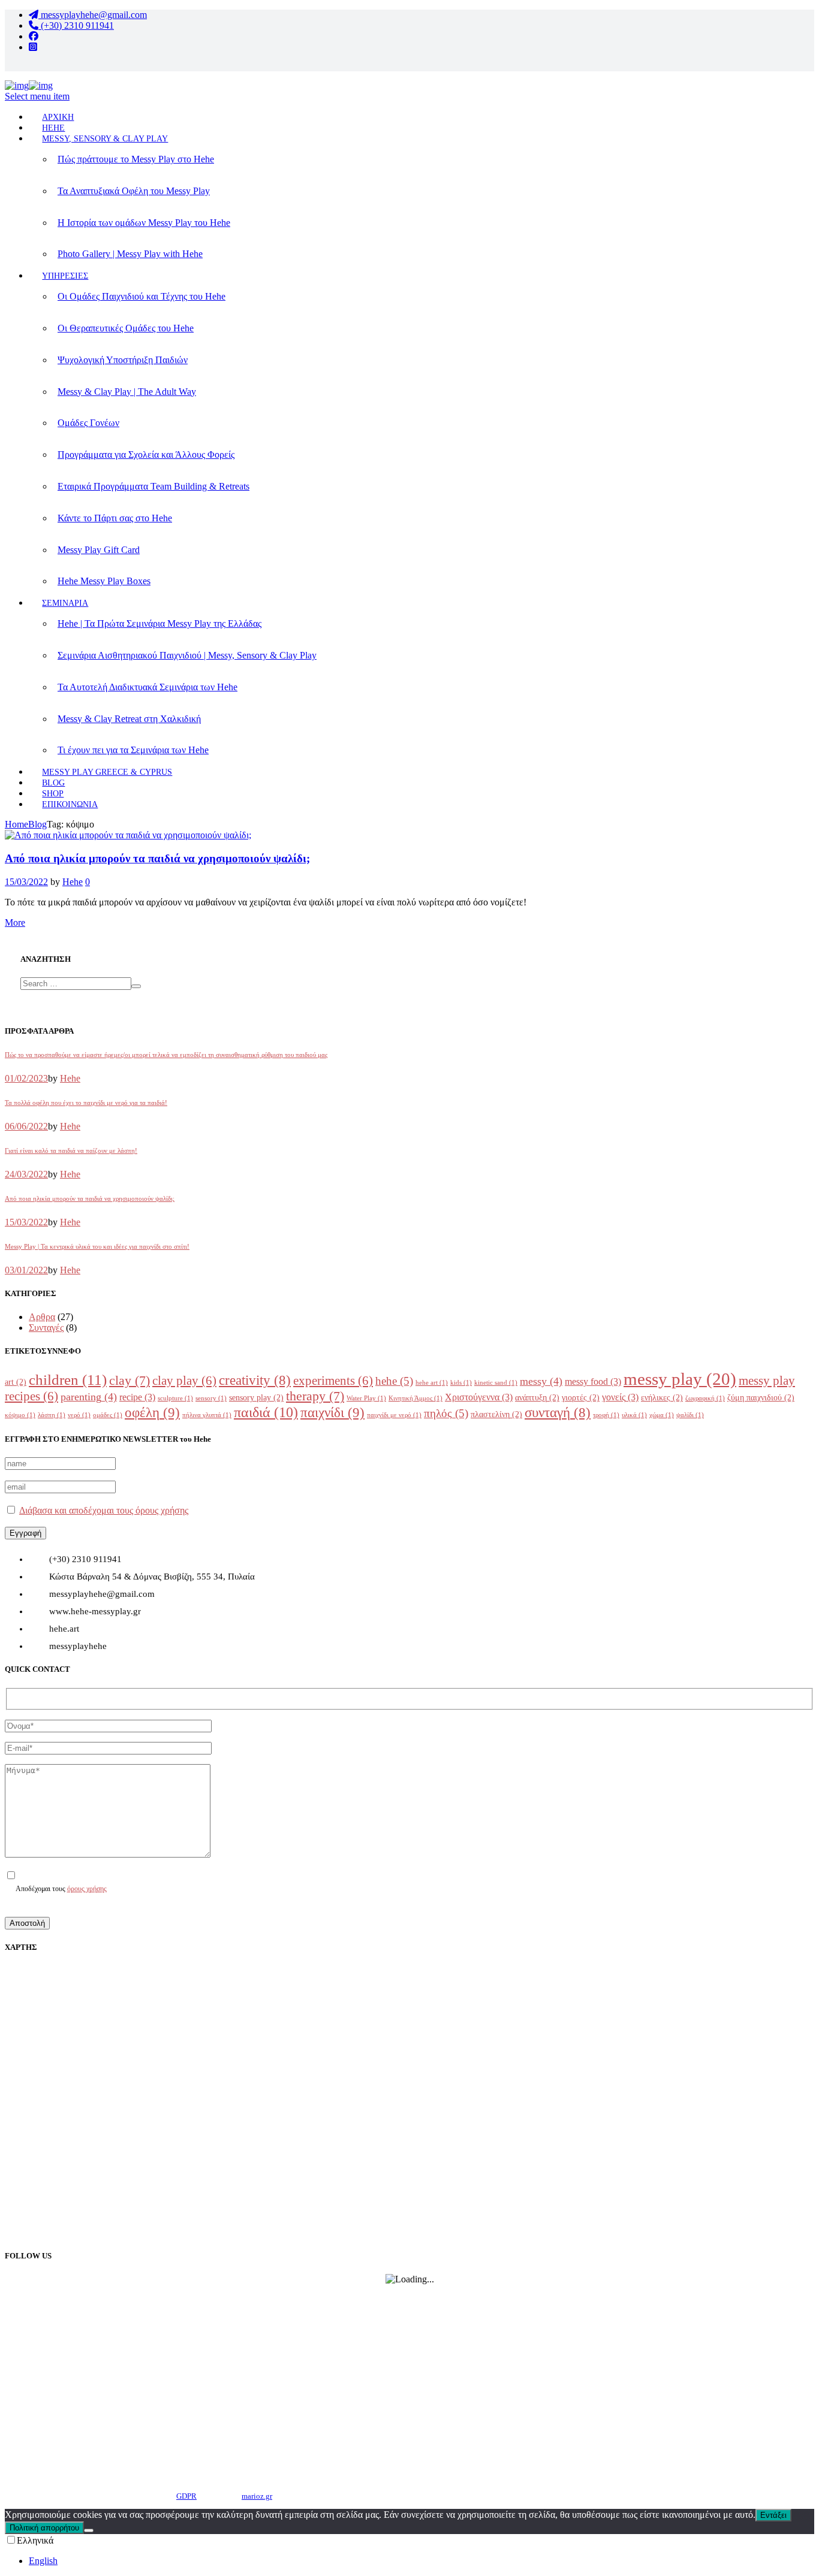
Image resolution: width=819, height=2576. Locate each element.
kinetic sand (496, 1383)
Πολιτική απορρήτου (44, 2528)
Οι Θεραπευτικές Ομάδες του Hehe (126, 328)
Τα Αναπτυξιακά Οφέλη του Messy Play (134, 191)
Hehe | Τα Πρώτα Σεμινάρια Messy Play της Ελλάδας (159, 623)
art (16, 1382)
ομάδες (108, 1415)
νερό (79, 1415)
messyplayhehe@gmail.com (93, 15)
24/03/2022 (26, 1174)
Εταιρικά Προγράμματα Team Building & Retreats (153, 486)
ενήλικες (662, 1398)
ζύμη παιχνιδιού (761, 1398)
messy (541, 1381)
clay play (184, 1381)
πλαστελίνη (496, 1414)
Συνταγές (46, 1328)
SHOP (53, 794)
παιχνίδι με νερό (394, 1415)
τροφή (606, 1415)
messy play (680, 1379)
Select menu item (37, 96)
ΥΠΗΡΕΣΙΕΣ (65, 276)
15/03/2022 (26, 882)
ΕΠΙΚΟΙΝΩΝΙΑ (70, 804)
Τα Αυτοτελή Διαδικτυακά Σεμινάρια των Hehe (147, 687)
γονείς (620, 1397)
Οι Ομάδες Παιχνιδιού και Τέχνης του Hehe (141, 296)
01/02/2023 (26, 1078)
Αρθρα (42, 1317)
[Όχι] (89, 2530)
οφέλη (152, 1412)
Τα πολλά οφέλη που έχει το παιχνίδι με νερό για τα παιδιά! (86, 1103)
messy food (593, 1381)
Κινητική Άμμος (415, 1398)
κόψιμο (20, 1415)
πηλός (446, 1413)
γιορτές (581, 1398)
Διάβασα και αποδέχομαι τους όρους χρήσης (104, 1510)
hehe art (432, 1383)
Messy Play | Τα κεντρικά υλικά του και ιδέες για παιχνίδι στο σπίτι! (97, 1246)
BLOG (53, 783)
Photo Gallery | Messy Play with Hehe (130, 254)
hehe (394, 1381)
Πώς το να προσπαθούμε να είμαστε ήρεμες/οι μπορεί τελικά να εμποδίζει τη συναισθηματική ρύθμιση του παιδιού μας (166, 1055)
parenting (89, 1397)
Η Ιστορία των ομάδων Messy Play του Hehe (144, 223)
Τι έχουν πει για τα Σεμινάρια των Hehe (133, 750)
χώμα (662, 1415)
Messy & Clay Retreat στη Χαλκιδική (129, 719)
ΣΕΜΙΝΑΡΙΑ (65, 603)
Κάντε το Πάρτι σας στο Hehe (115, 518)
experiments (333, 1381)
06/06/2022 (26, 1126)
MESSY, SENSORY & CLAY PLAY (105, 139)
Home (16, 824)
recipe (137, 1397)
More (15, 922)
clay (130, 1381)
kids (461, 1383)
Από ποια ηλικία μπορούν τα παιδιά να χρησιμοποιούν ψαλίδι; (157, 858)
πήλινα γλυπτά (207, 1415)
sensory (211, 1398)
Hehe (73, 882)
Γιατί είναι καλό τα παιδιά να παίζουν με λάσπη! (71, 1150)
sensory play (256, 1398)
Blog (37, 824)
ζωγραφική (705, 1398)
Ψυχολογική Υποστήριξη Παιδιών (123, 360)
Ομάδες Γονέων (88, 423)
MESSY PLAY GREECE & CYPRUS (107, 772)
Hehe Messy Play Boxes (104, 581)
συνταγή (558, 1413)
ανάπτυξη (537, 1398)
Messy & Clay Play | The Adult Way (127, 392)
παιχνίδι (332, 1412)
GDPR (186, 2496)
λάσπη (52, 1415)
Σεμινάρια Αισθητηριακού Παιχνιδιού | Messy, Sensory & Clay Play (187, 655)
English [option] (43, 2561)
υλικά (634, 1415)
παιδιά (266, 1412)
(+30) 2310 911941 (76, 25)
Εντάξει (773, 2515)
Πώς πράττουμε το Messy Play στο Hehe (136, 159)
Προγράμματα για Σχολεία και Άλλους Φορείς (146, 455)
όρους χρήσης (87, 1889)
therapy (315, 1396)
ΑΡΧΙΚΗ (58, 117)
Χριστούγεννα (479, 1397)
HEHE (53, 128)
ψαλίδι (690, 1415)
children (68, 1380)
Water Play (366, 1398)
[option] (421, 2561)
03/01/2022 (26, 1270)
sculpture (175, 1398)
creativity (255, 1380)
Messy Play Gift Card (99, 550)
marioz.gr (257, 2496)
